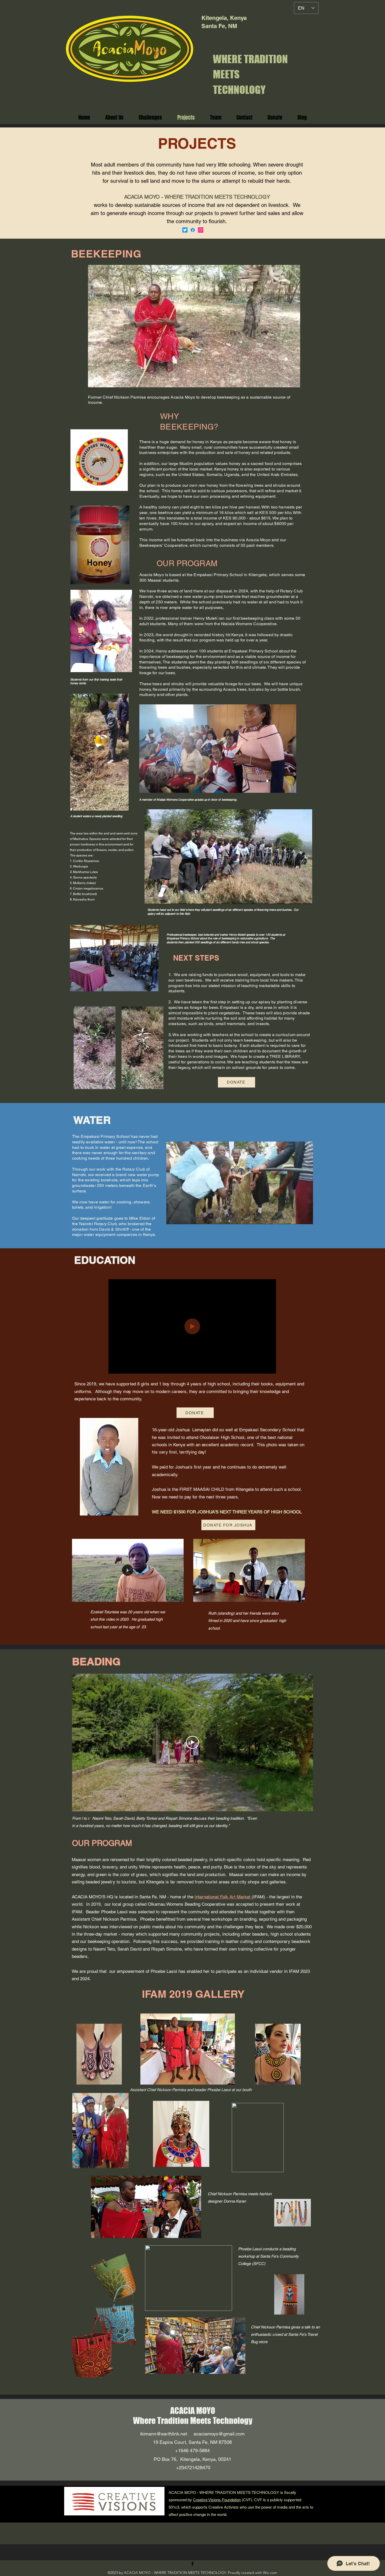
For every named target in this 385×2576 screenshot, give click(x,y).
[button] (293, 382)
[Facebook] (193, 230)
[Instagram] (201, 230)
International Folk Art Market (223, 1897)
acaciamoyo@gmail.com (219, 2434)
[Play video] (192, 1742)
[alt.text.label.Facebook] (192, 2564)
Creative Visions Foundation (217, 2500)
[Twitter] (185, 230)
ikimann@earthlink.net (164, 2434)
